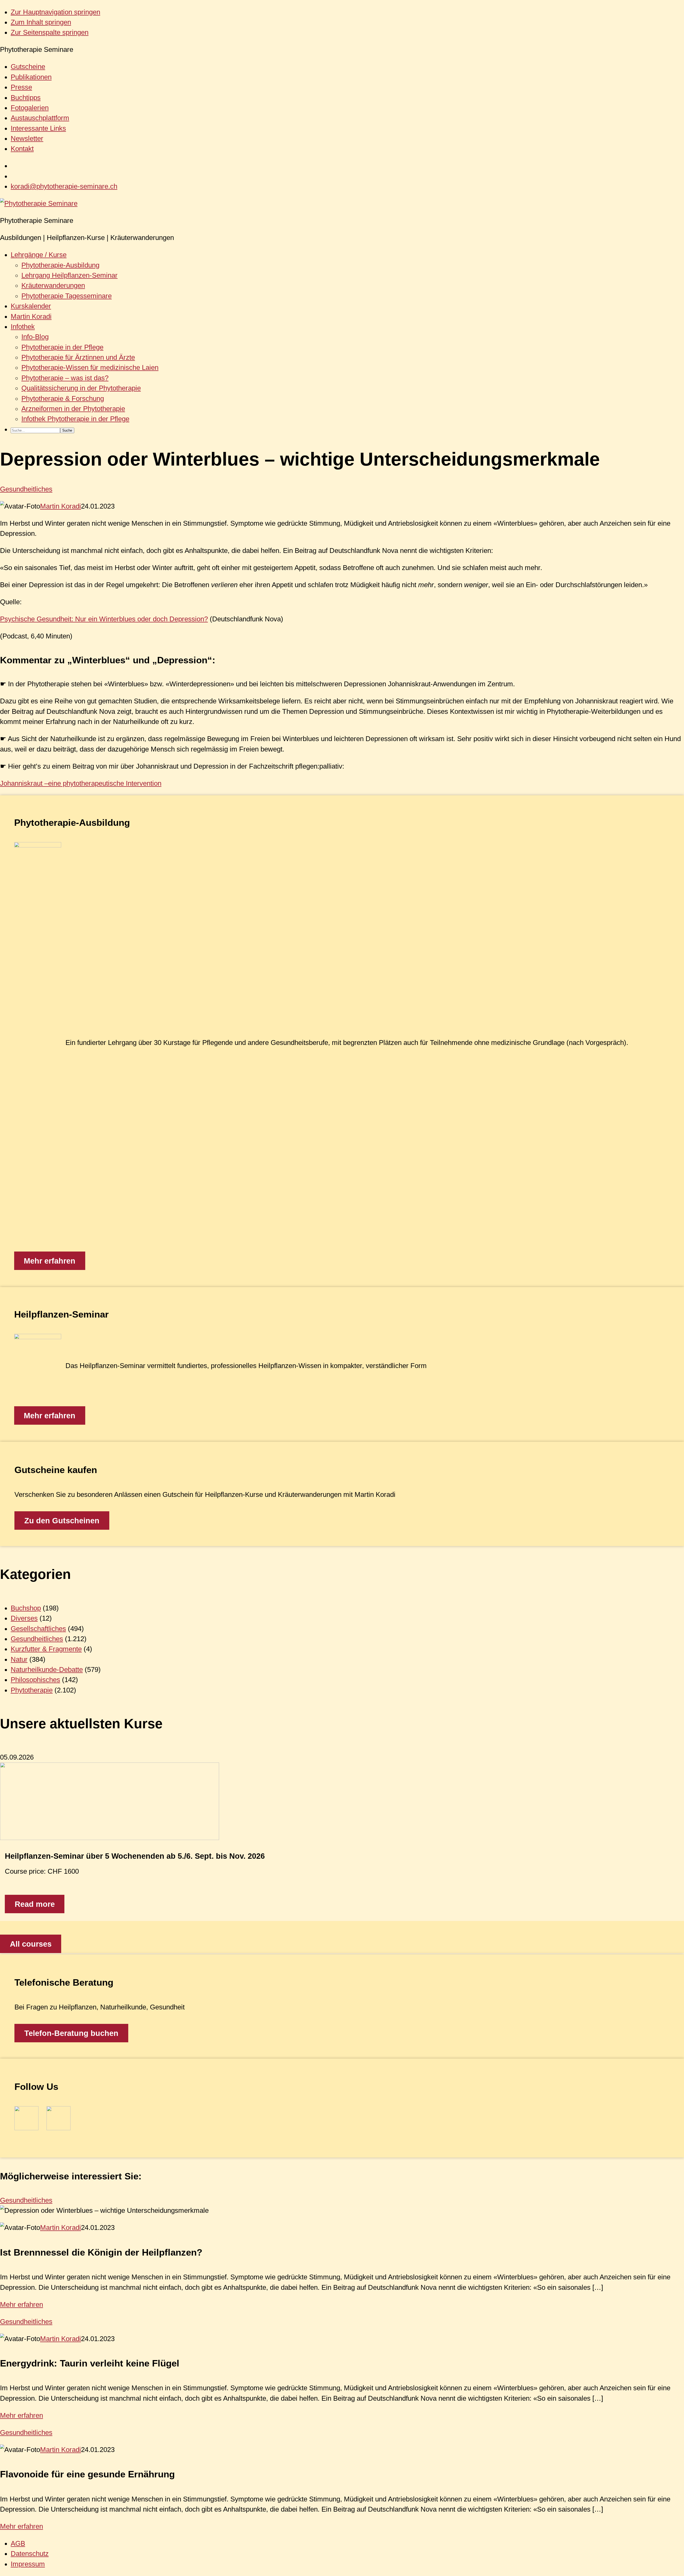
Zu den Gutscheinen (62, 1521)
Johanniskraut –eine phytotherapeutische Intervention (81, 783)
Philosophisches (35, 1680)
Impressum (28, 2564)
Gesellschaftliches (38, 1629)
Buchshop (26, 1608)
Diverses (24, 1618)
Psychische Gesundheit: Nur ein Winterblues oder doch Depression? (104, 619)
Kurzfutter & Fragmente (46, 1649)
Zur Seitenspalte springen (50, 32)
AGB (18, 2543)
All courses (31, 1944)
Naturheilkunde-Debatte (47, 1669)
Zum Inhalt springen (41, 22)
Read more (35, 1904)
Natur (19, 1659)
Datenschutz (30, 2554)
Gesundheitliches (26, 489)
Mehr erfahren (50, 1261)
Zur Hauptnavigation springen (55, 12)
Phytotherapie (32, 1690)
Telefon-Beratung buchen (71, 2033)
